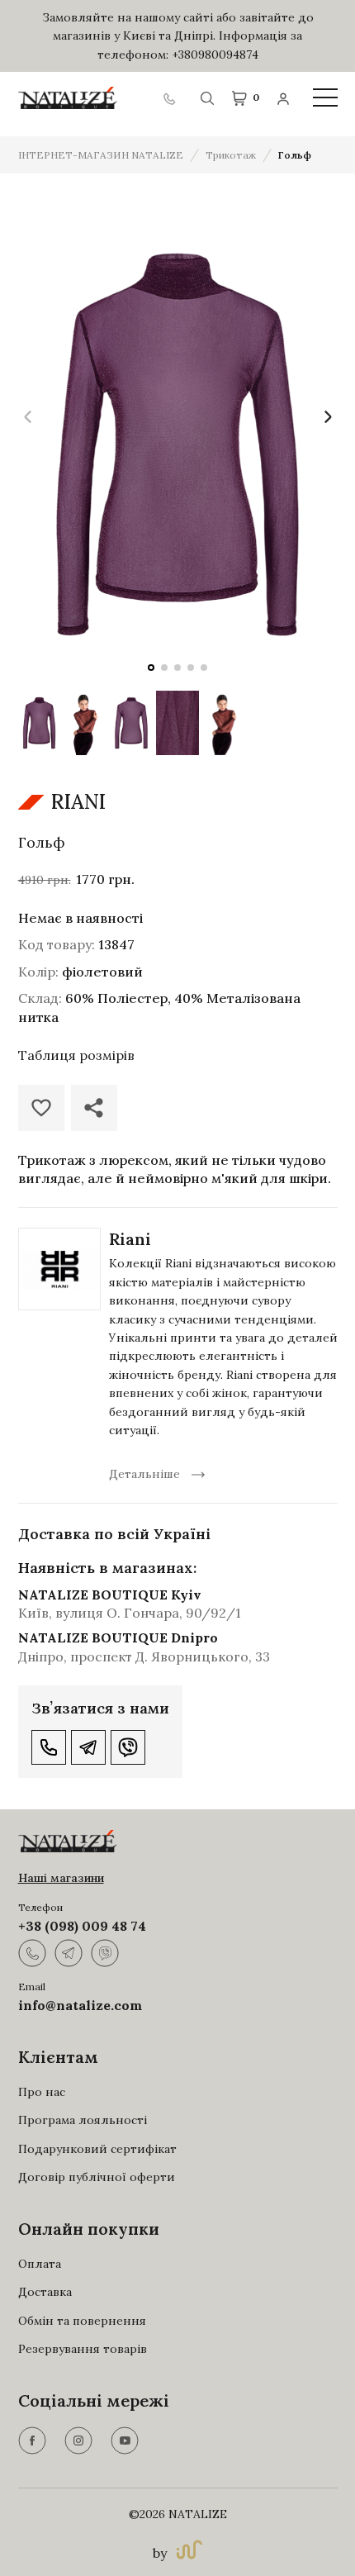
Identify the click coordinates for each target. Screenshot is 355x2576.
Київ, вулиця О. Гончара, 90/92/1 (130, 1613)
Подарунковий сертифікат (97, 2149)
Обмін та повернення (82, 2321)
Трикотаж (231, 155)
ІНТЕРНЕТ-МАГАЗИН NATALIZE (101, 155)
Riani (130, 1239)
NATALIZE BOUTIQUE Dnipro (118, 1637)
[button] (151, 668)
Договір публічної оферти (97, 2177)
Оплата (40, 2264)
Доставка (45, 2292)
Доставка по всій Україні (114, 1534)
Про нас (42, 2092)
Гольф (295, 155)
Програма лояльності (83, 2120)
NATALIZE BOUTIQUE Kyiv (110, 1595)
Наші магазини (61, 1878)
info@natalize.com (80, 2005)
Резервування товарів (83, 2349)
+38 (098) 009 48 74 (82, 1926)
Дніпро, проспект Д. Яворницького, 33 (144, 1656)
